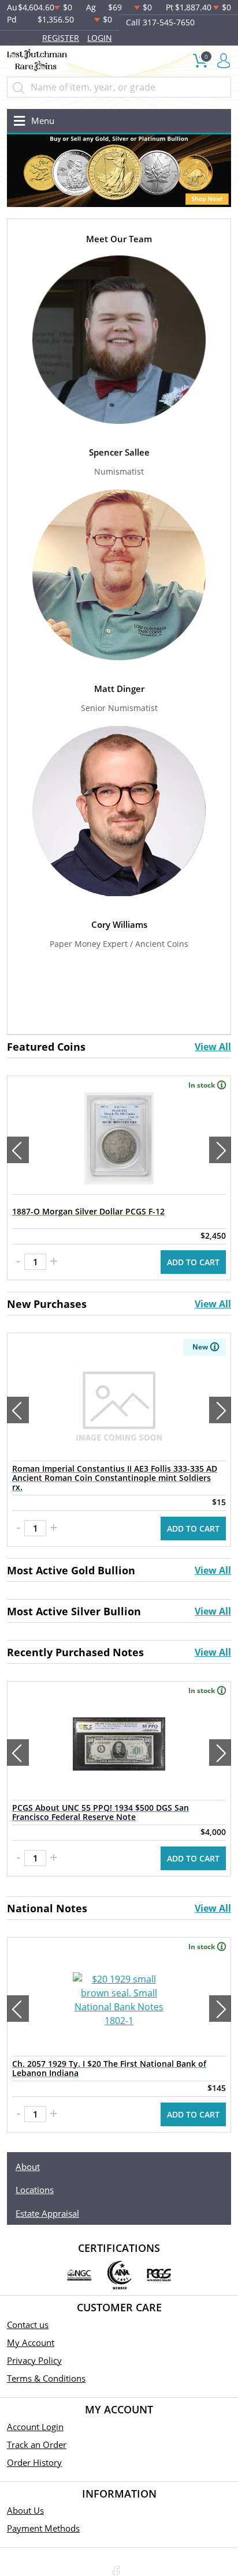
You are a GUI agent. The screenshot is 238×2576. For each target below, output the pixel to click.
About (28, 2167)
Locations (35, 2190)
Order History (34, 2462)
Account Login (35, 2427)
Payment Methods (43, 2528)
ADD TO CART (193, 1262)
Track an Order (37, 2445)
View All (213, 1047)
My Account (31, 2342)
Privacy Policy (34, 2360)
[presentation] (18, 1150)
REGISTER (61, 38)
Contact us (28, 2325)
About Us (25, 2510)
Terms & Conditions (46, 2378)
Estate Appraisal (47, 2213)
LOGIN (100, 38)
